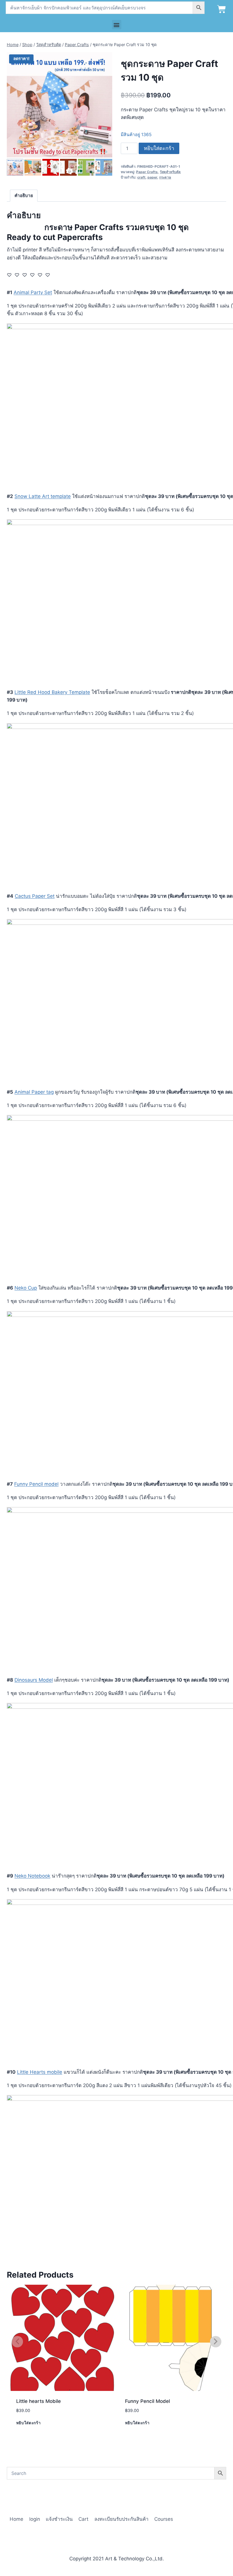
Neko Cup (26, 1288)
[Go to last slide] (10, 167)
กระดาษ (165, 177)
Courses (164, 2519)
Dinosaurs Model (34, 1680)
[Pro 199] (60, 105)
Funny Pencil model (36, 1484)
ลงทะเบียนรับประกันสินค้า (121, 2519)
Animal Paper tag (34, 1092)
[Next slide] (109, 167)
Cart (83, 2519)
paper (152, 177)
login (35, 2519)
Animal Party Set (33, 292)
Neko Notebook (32, 1876)
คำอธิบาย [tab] (24, 195)
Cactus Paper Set (35, 896)
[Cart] (221, 9)
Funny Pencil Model (147, 2401)
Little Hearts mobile (40, 2072)
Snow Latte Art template (43, 496)
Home (16, 2519)
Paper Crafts (147, 172)
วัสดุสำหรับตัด (170, 172)
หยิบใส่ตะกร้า (159, 148)
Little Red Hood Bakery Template (52, 692)
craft (141, 177)
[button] (117, 25)
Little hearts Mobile (39, 2401)
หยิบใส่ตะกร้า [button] (29, 2423)
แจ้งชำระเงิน (59, 2519)
